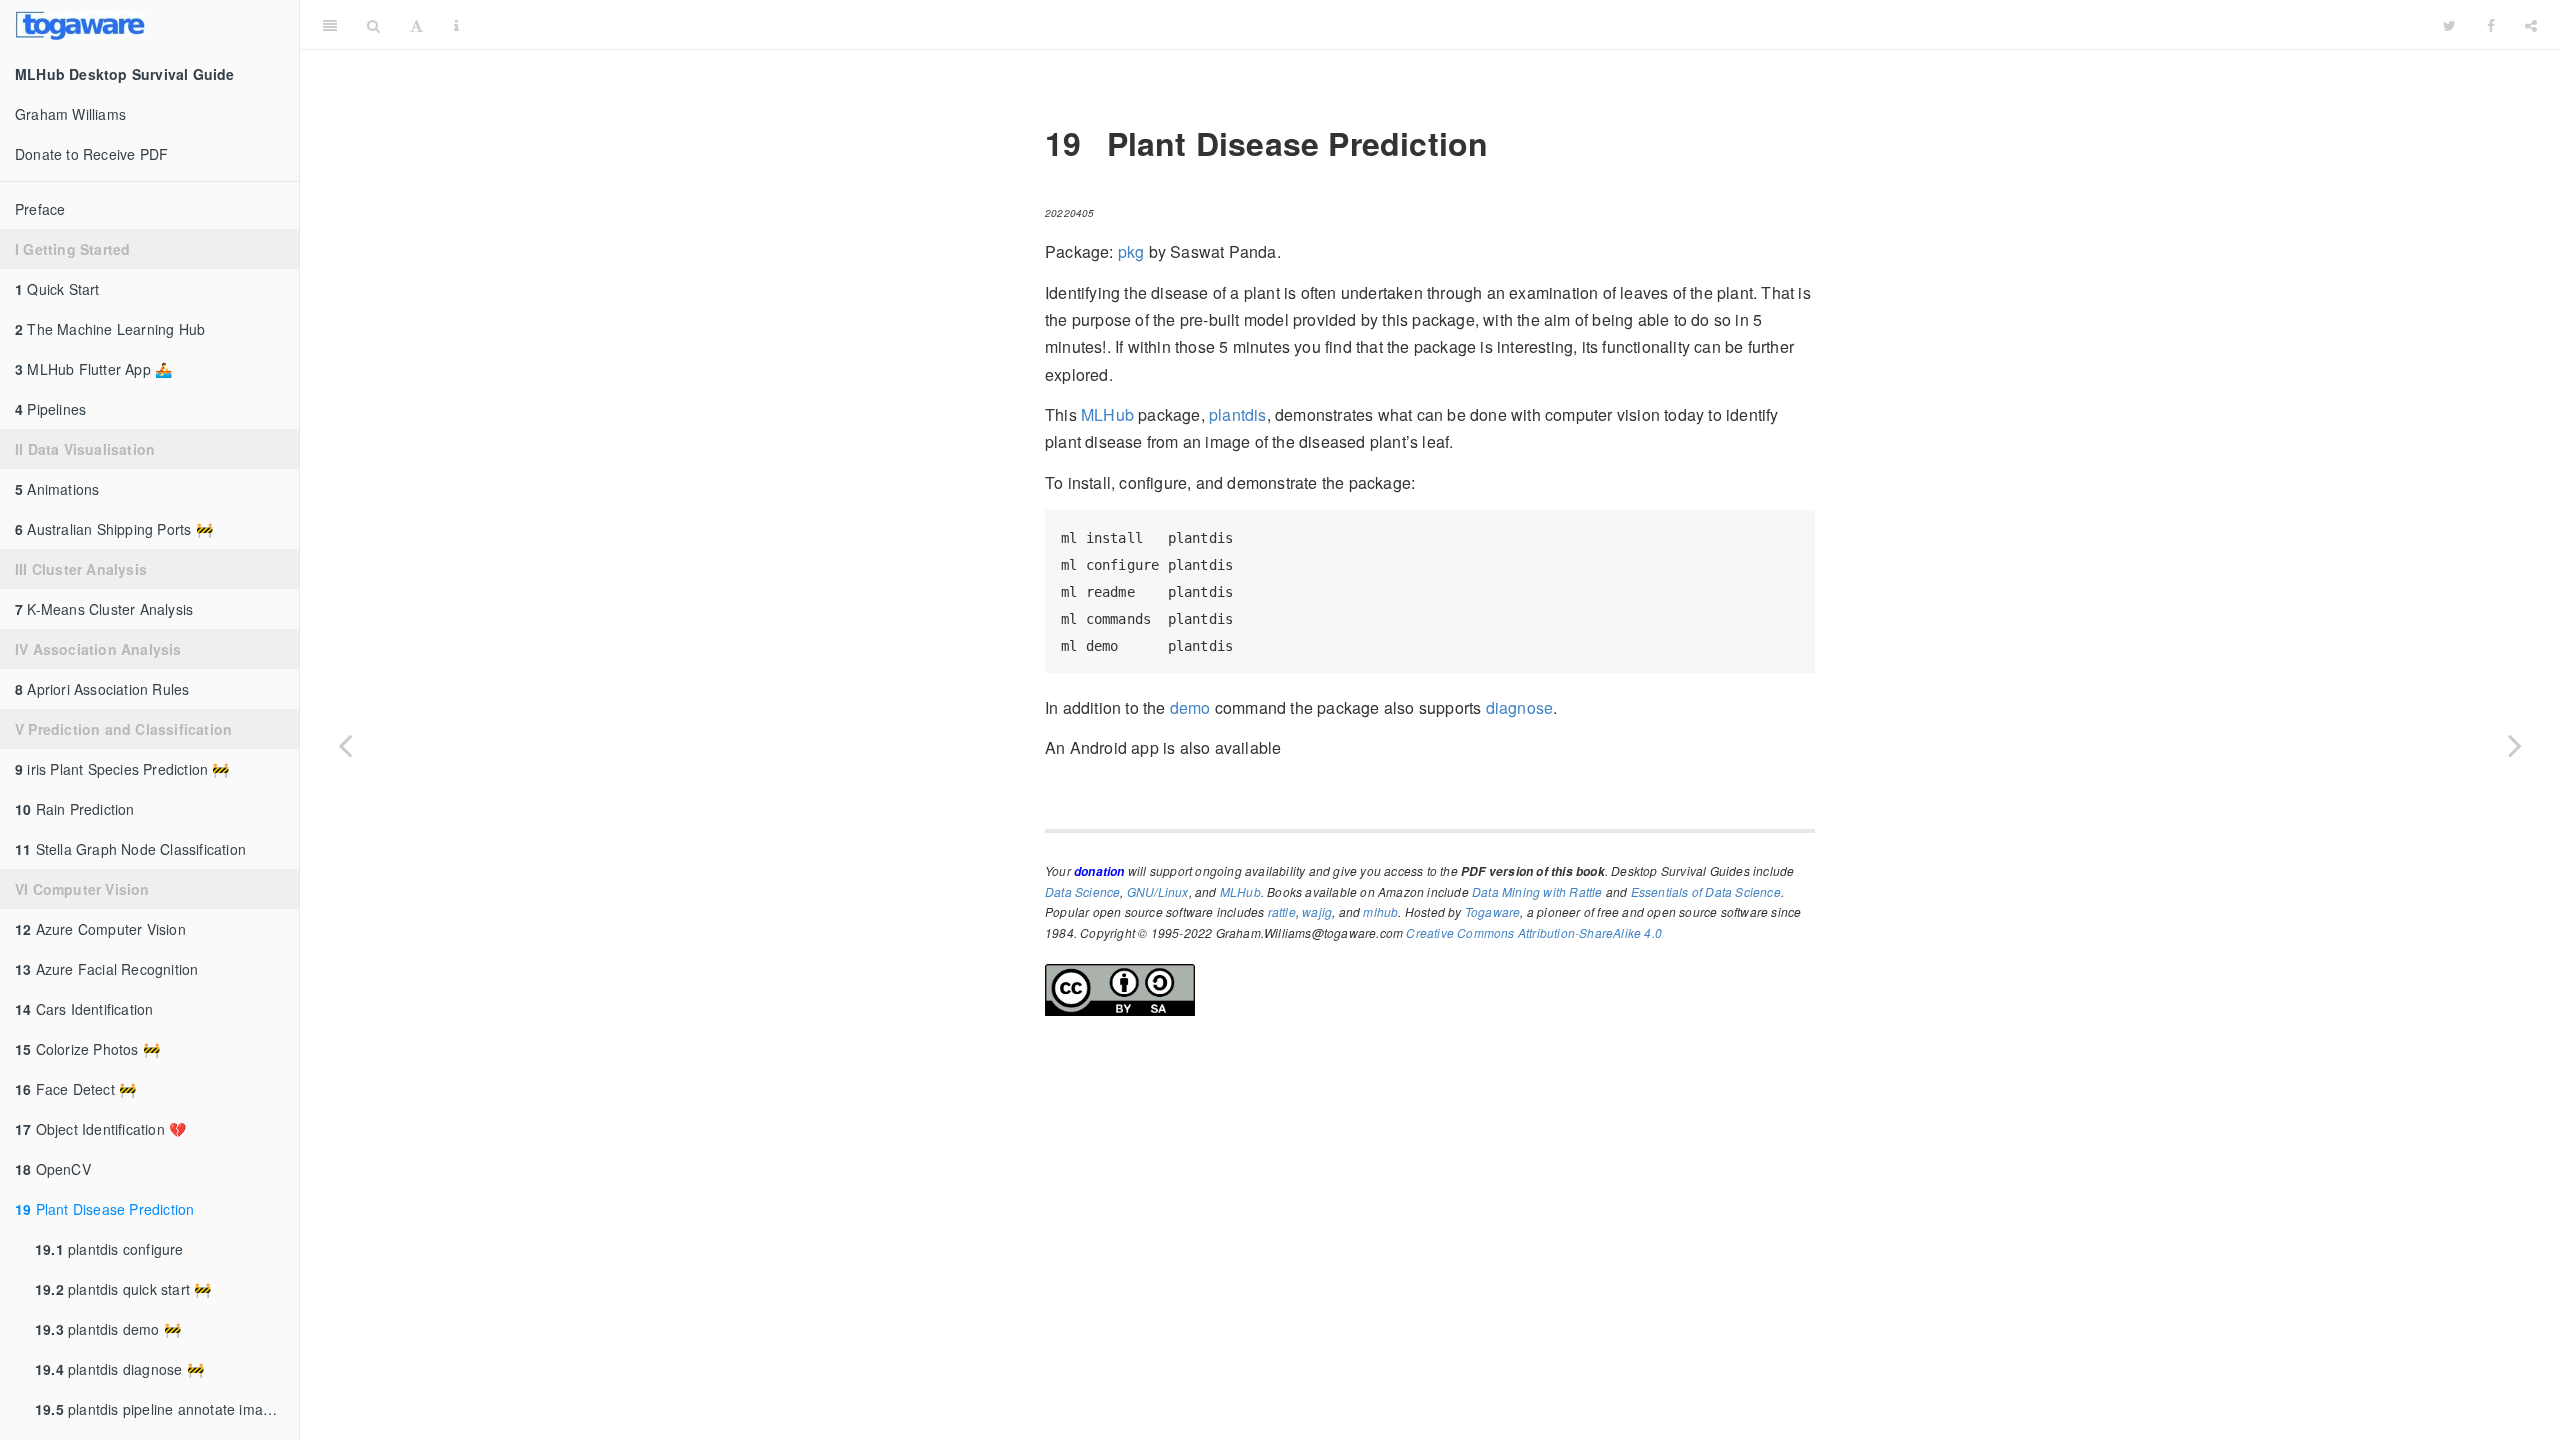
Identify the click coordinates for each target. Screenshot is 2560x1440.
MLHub (1107, 414)
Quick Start (57, 289)
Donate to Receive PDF (91, 154)
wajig (1317, 911)
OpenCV (53, 1169)
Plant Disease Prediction (104, 1209)
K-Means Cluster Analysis (104, 609)
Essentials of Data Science (1706, 891)
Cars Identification (84, 1009)
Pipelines (50, 409)
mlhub (1380, 911)
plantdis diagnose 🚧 (119, 1369)
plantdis (1238, 414)
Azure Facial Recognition (106, 969)
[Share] (2531, 25)
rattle (1282, 911)
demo (1190, 707)
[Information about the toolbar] (456, 25)
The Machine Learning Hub (110, 329)
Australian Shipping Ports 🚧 (114, 529)
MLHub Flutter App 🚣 (93, 369)
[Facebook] (2491, 25)
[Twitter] (2449, 25)
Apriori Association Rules (102, 689)
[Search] (373, 25)
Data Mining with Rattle (1537, 891)
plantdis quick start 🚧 (123, 1289)
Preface (40, 209)
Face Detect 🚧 (75, 1089)
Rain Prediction (75, 809)
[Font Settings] (416, 25)
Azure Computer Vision (100, 929)
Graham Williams (70, 114)
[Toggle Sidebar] (330, 25)
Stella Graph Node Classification (130, 849)
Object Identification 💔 (100, 1129)
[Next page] (2515, 745)
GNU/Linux (1158, 891)
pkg (1131, 251)
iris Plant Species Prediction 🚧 (122, 769)
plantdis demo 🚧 (108, 1329)
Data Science (1082, 891)
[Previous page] (345, 745)
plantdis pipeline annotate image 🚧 (167, 1409)
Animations (57, 489)
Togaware (1493, 911)
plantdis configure (109, 1249)
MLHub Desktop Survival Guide (1451, 24)
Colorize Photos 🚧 (87, 1049)
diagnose (1520, 707)
